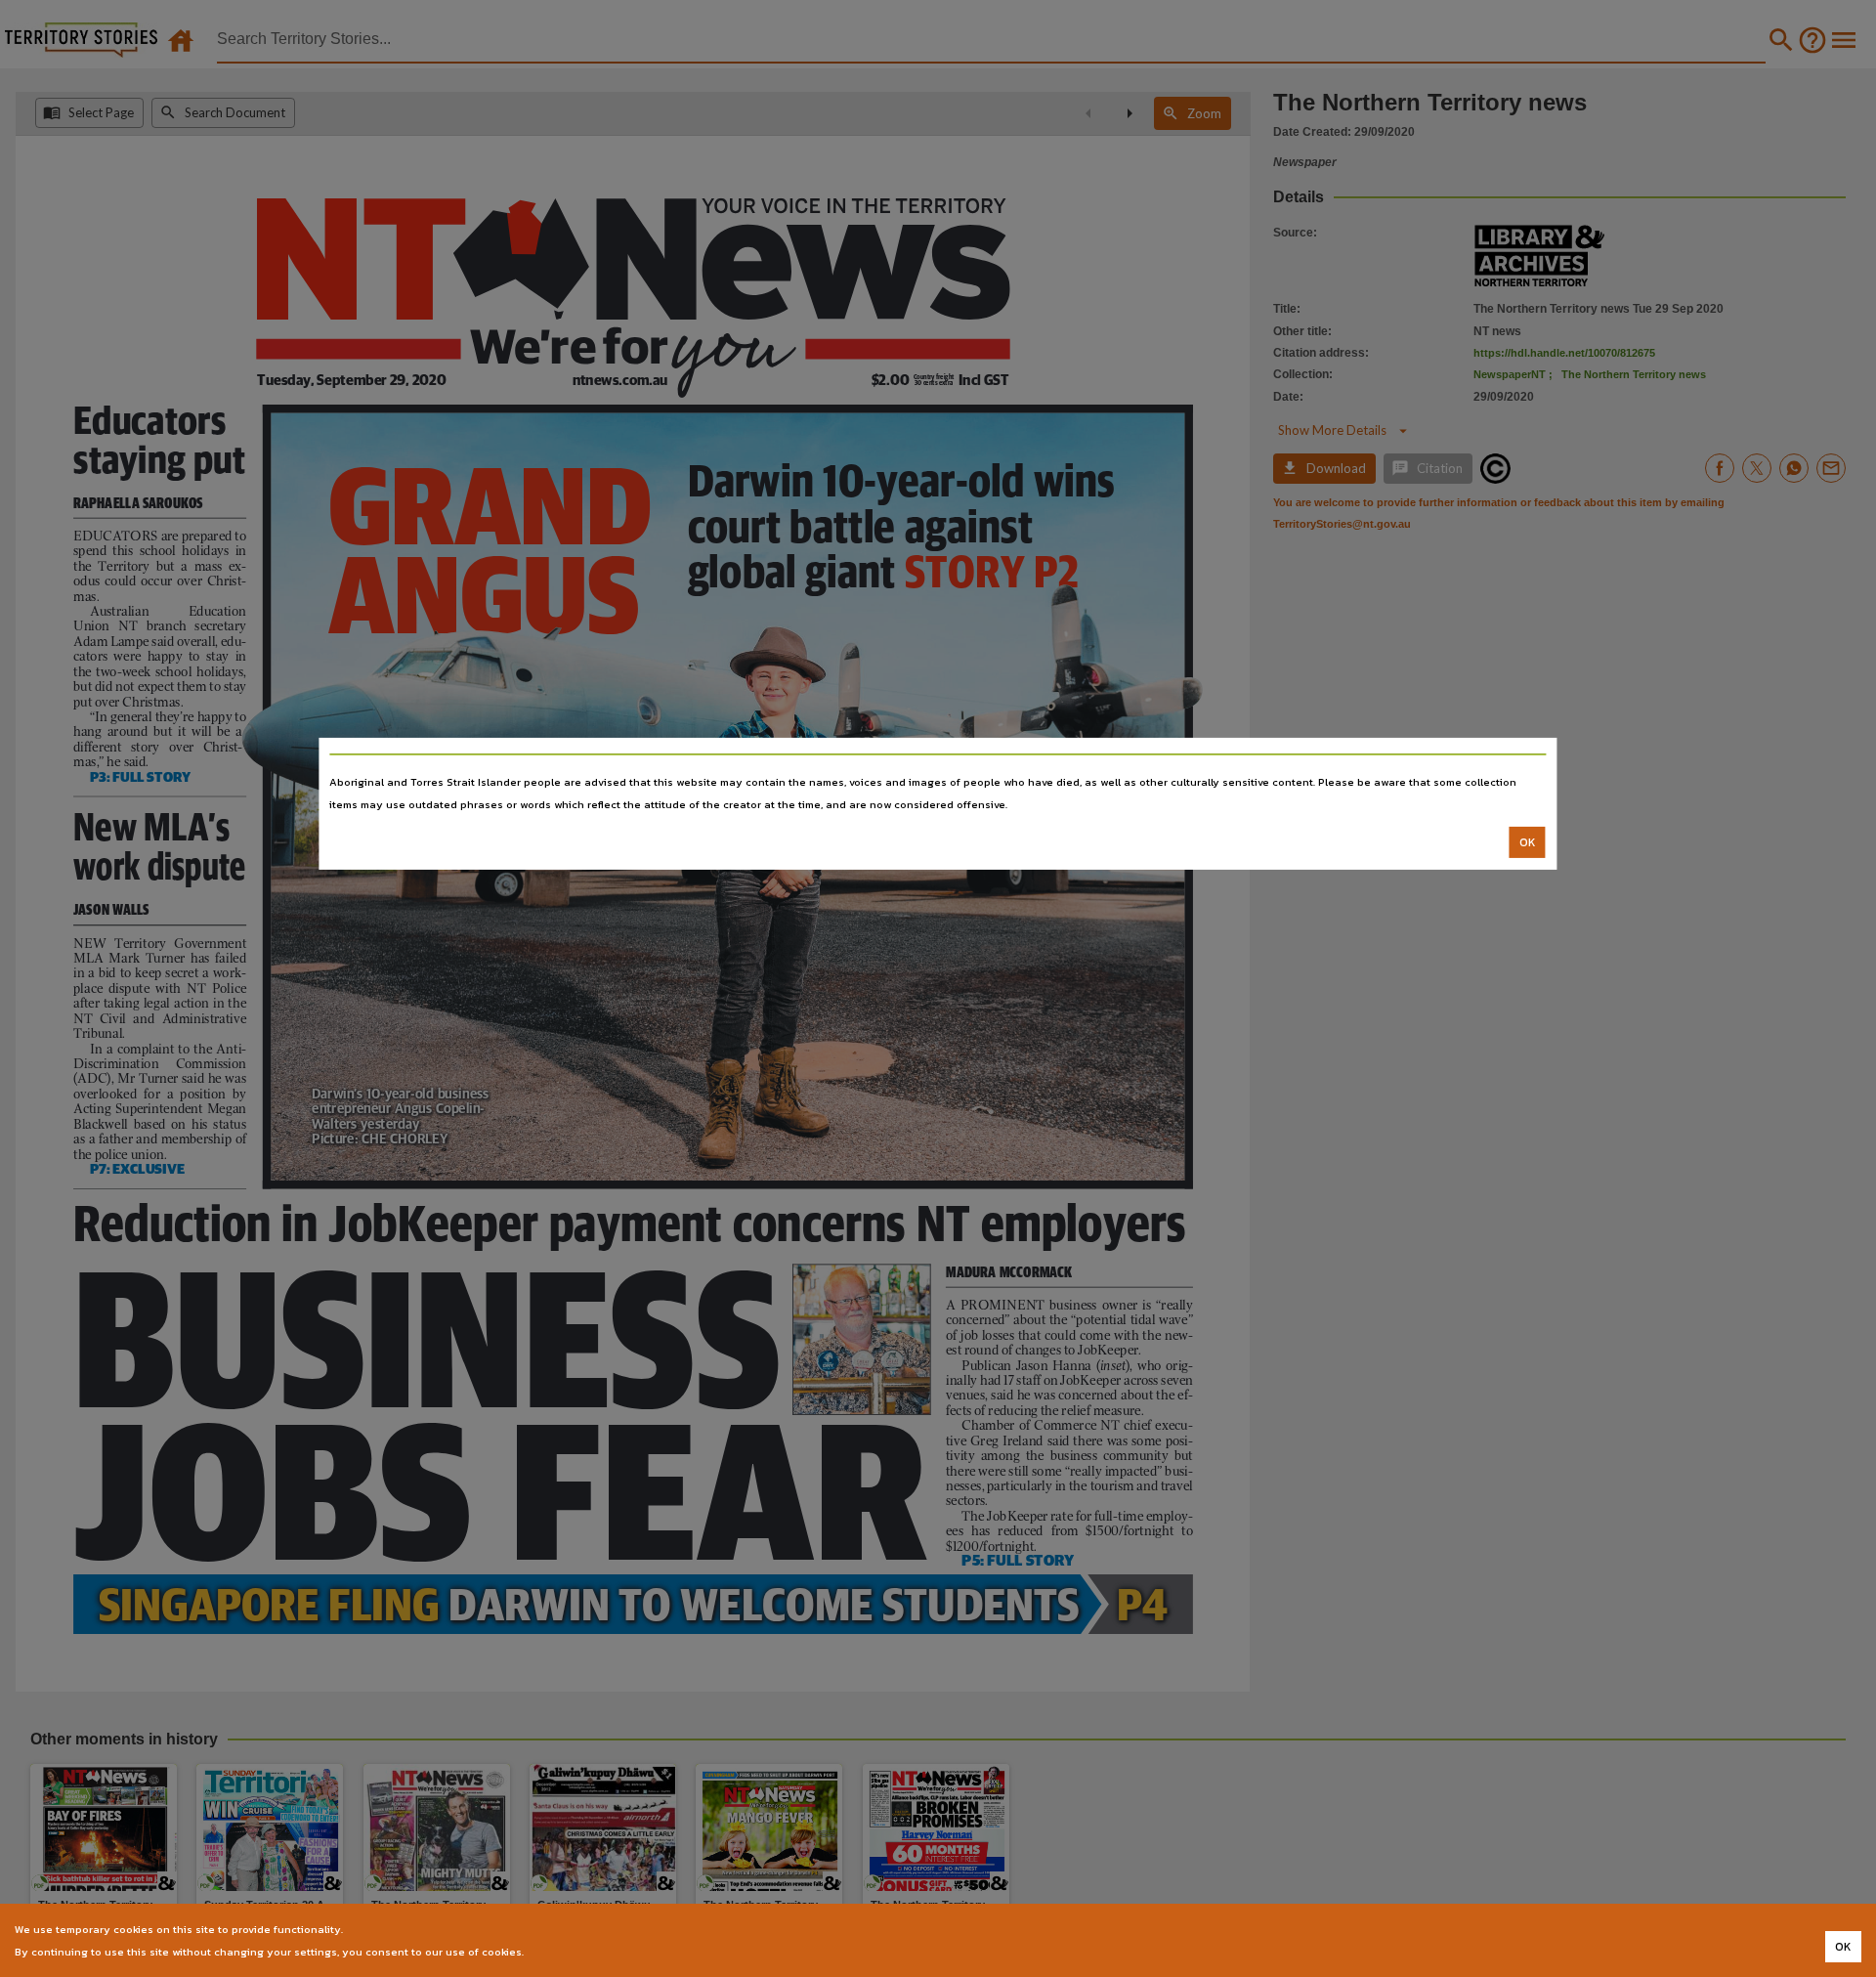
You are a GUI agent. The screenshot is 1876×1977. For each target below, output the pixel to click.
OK (1528, 842)
